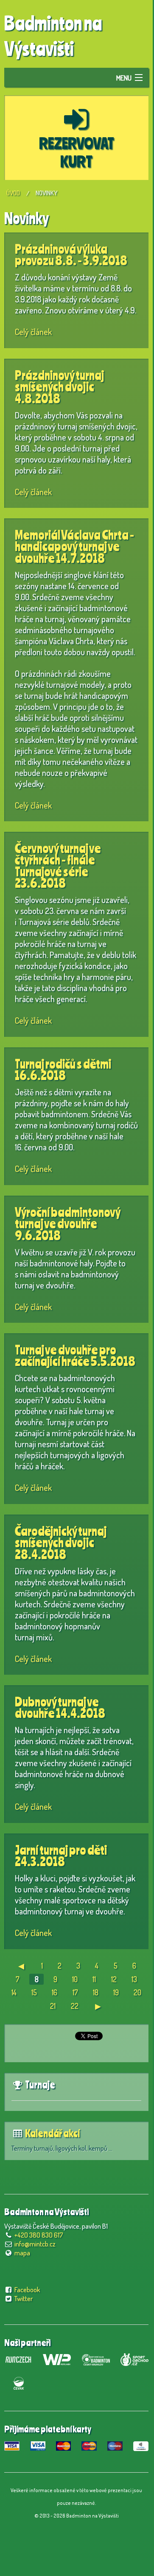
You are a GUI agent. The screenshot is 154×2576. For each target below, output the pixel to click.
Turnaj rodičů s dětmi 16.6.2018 (63, 1070)
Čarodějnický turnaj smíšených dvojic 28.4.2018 (61, 1543)
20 (137, 1992)
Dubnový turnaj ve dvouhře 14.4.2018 (60, 1708)
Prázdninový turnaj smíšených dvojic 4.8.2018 (59, 387)
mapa (22, 2253)
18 (96, 1992)
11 (94, 1979)
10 (75, 1979)
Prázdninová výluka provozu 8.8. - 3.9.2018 (71, 255)
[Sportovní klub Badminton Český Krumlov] (96, 2358)
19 (116, 1992)
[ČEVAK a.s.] (18, 2382)
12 (114, 1979)
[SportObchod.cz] (134, 2358)
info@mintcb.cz (35, 2244)
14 (14, 1992)
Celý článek (33, 332)
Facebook (27, 2290)
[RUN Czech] (18, 2358)
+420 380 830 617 (39, 2235)
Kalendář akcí (52, 2133)
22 (75, 2006)
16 (55, 1992)
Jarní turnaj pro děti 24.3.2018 (61, 1856)
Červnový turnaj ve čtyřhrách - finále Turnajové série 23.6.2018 (58, 866)
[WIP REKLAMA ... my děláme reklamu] (57, 2358)
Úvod (13, 193)
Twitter (24, 2299)
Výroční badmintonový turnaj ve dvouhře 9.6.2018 (67, 1224)
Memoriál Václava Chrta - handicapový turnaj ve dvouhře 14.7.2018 (74, 546)
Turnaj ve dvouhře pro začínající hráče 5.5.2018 (75, 1356)
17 (75, 1992)
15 (34, 1992)
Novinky (46, 193)
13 (134, 1979)
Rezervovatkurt (77, 152)
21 (53, 2006)
